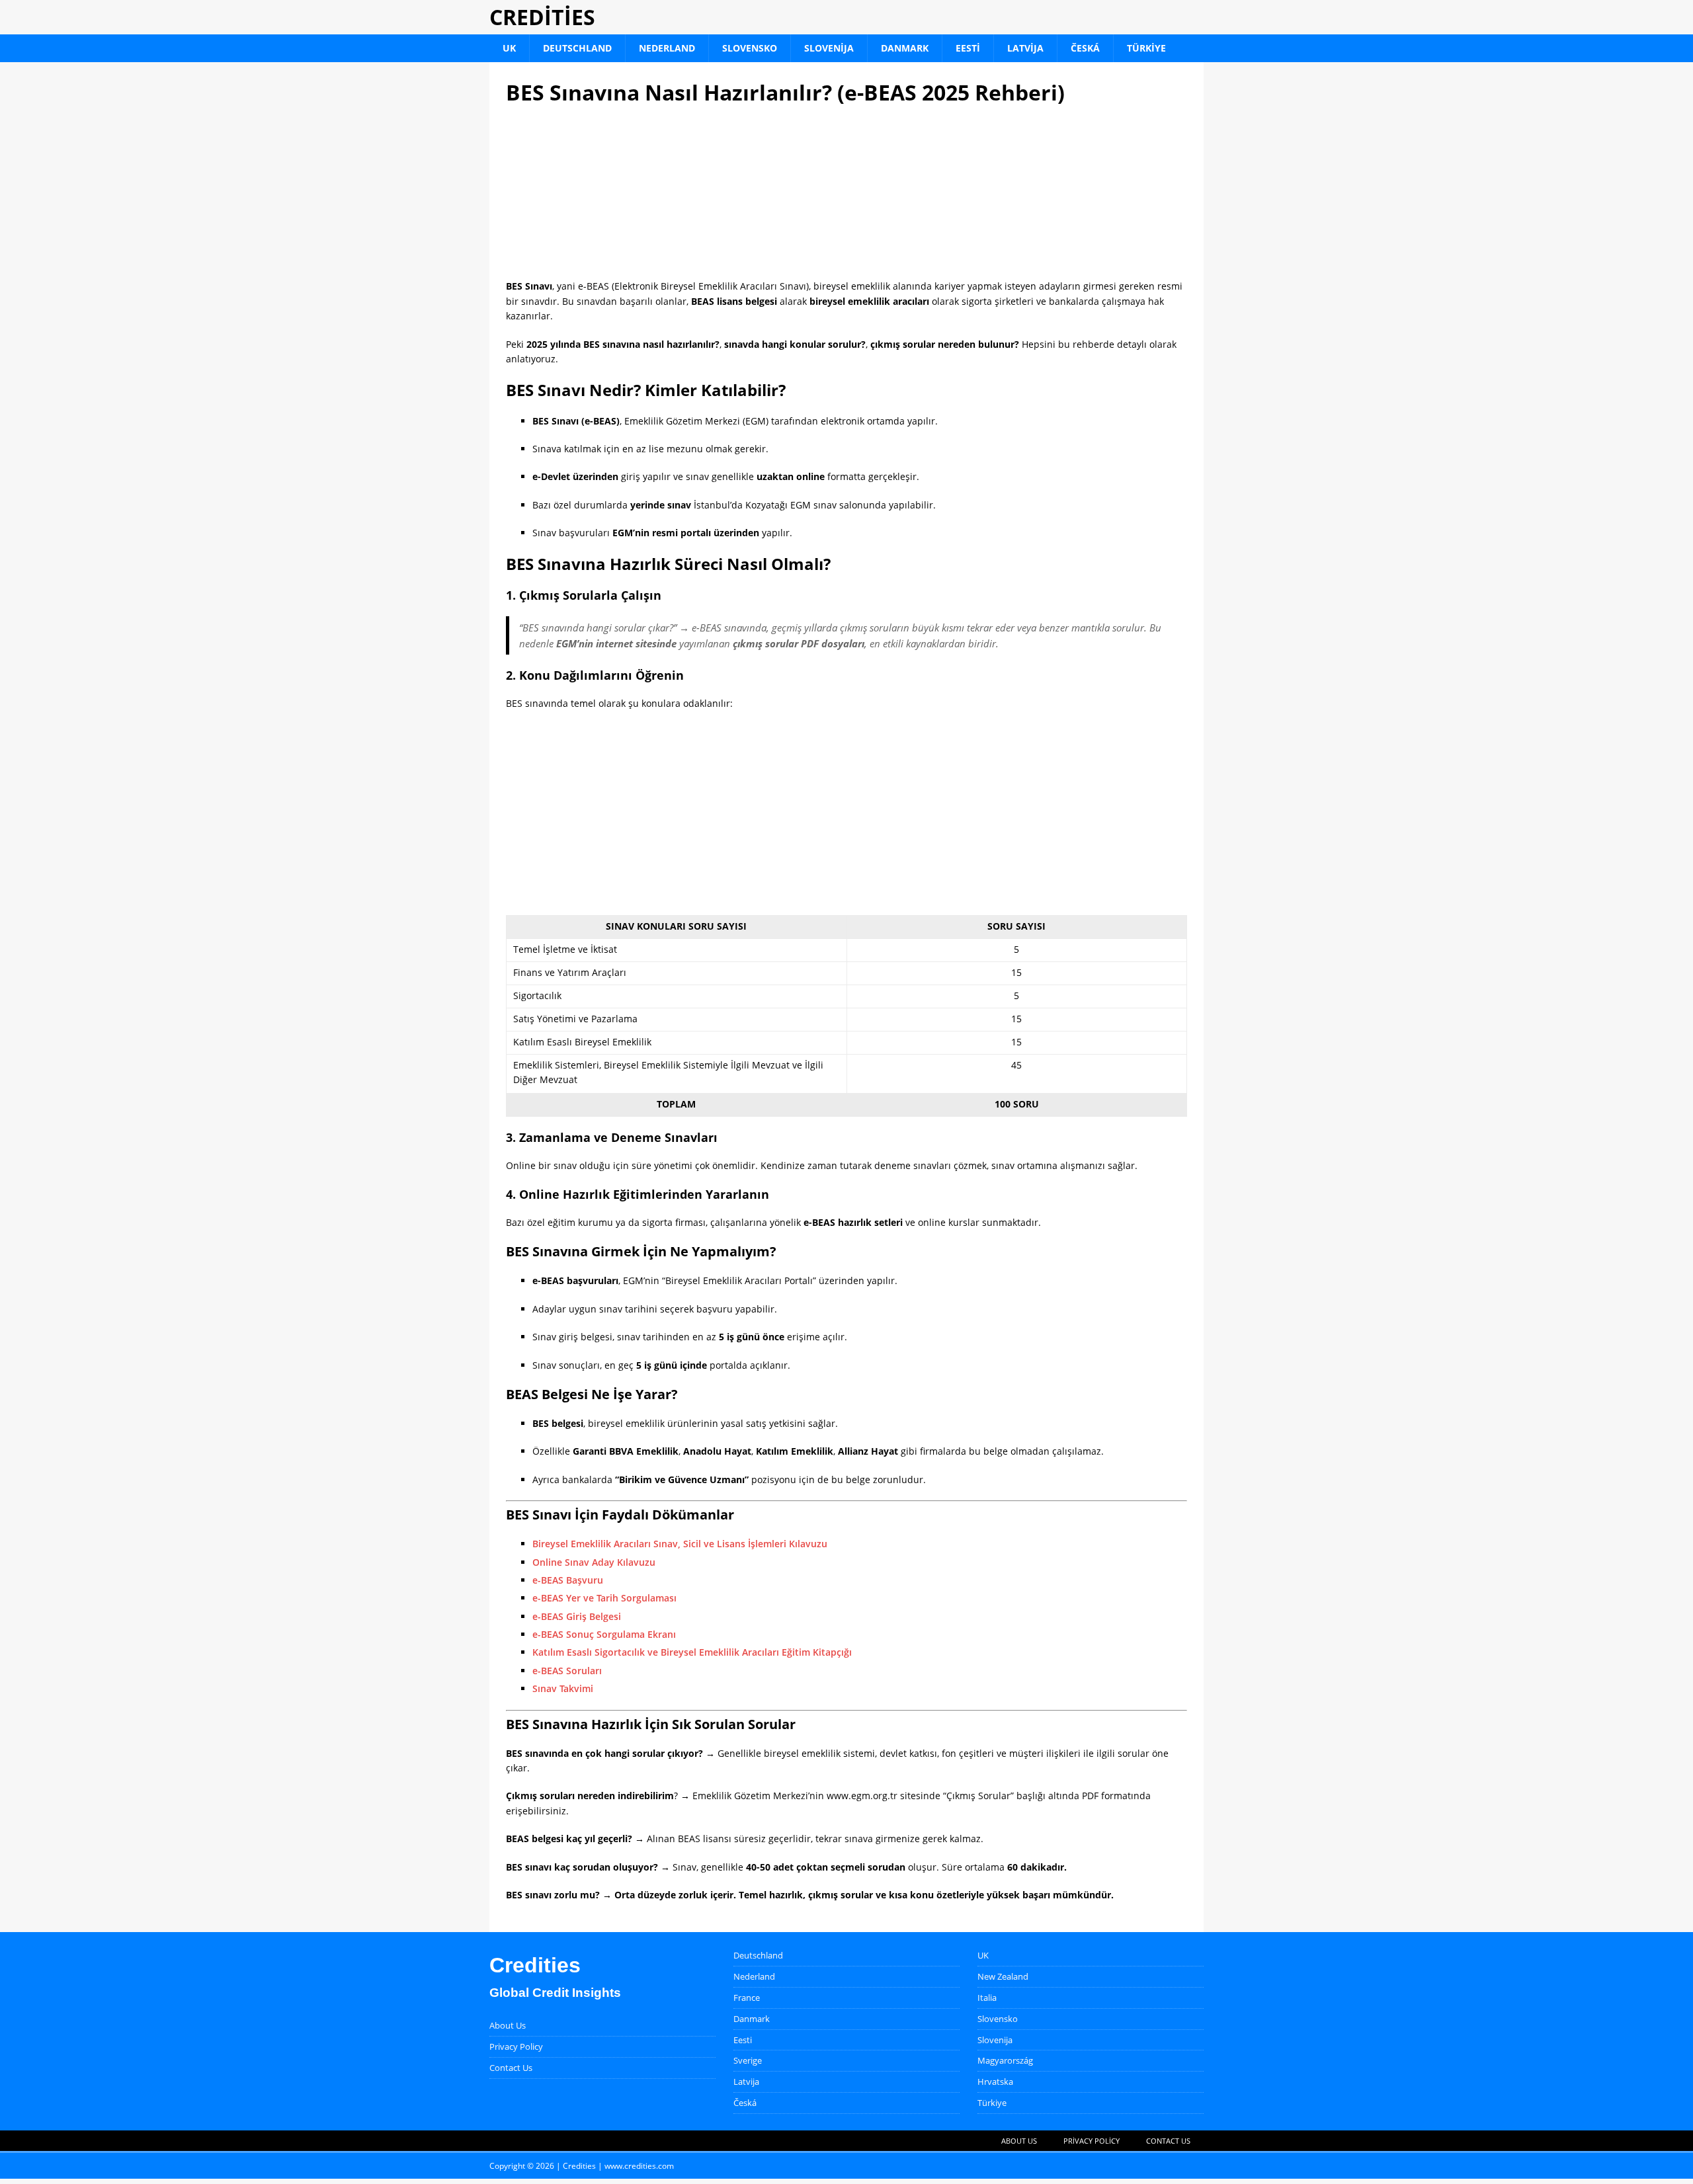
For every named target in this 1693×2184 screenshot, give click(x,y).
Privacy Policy (516, 2046)
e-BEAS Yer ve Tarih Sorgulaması (604, 1598)
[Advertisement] (846, 192)
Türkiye (1146, 48)
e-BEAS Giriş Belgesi (577, 1616)
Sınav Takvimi (563, 1688)
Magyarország (1005, 2060)
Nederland (667, 48)
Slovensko (750, 48)
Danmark (905, 48)
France (747, 1998)
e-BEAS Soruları (567, 1671)
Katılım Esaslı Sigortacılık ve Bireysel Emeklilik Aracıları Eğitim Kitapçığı (692, 1652)
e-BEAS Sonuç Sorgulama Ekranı (604, 1634)
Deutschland (577, 48)
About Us (508, 2025)
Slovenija (829, 48)
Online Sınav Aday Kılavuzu (594, 1562)
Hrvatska (995, 2082)
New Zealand (1003, 1976)
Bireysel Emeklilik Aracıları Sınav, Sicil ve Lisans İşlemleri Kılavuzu (680, 1544)
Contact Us (511, 2068)
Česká (1085, 48)
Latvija (1025, 48)
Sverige (748, 2060)
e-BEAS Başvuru (568, 1580)
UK (509, 48)
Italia (987, 1998)
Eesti (968, 48)
